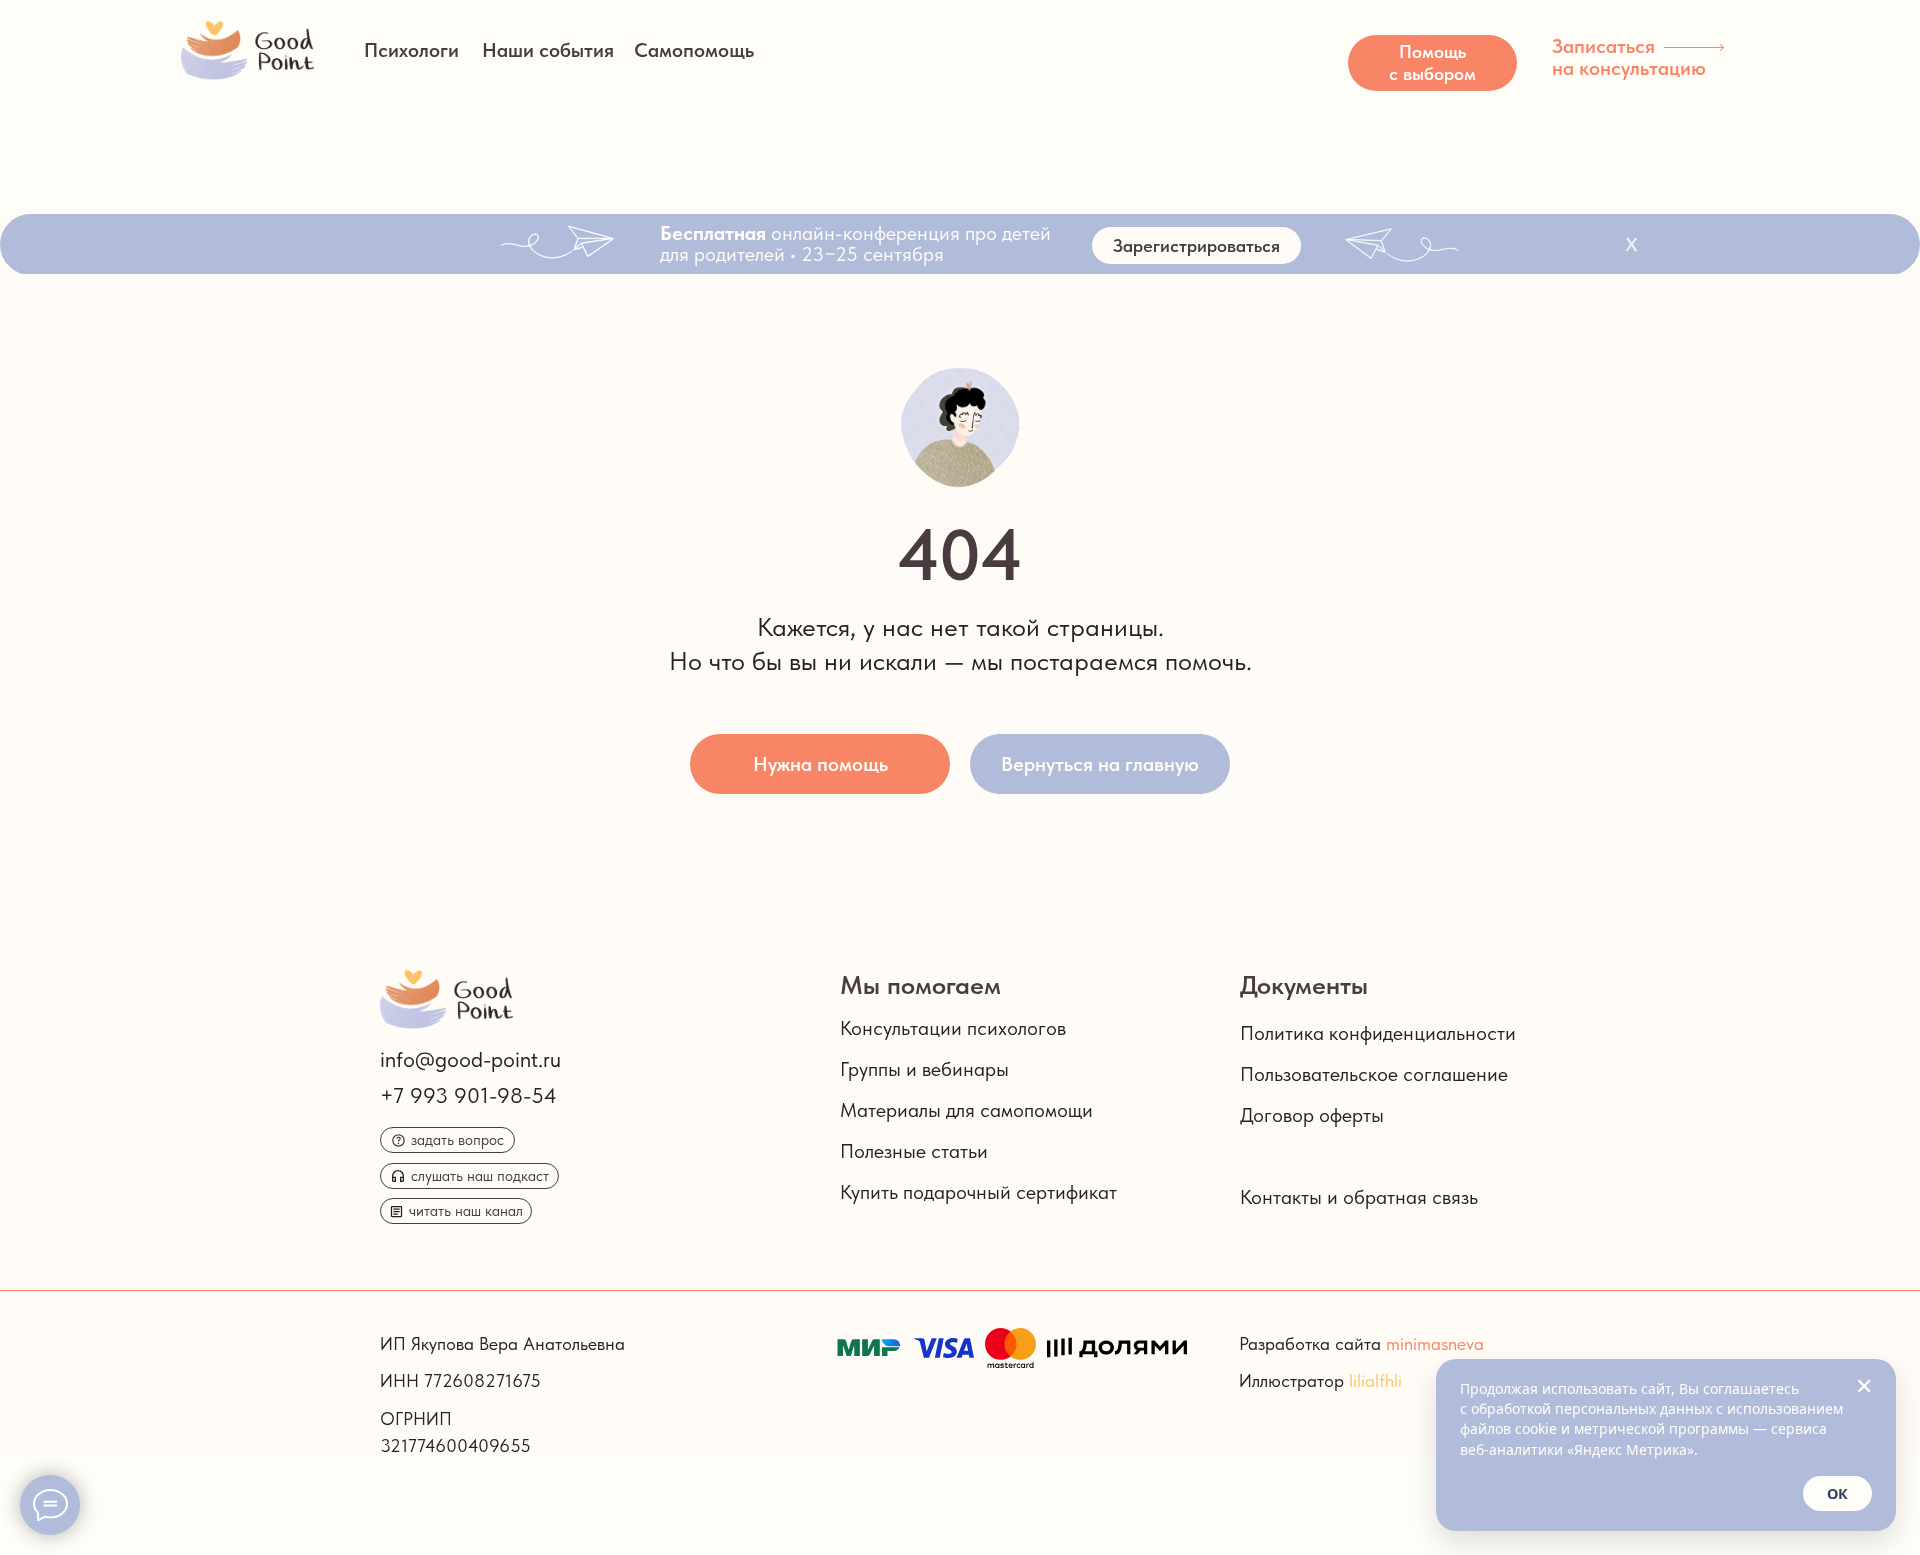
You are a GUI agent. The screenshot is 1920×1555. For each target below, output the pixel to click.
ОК (1837, 1493)
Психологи (411, 50)
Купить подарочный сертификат (978, 1192)
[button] (1432, 63)
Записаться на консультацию (1629, 57)
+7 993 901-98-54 (468, 1095)
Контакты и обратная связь (1359, 1197)
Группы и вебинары (924, 1069)
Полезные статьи (914, 1151)
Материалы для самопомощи (966, 1110)
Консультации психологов (953, 1028)
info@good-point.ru (470, 1059)
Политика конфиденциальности (1378, 1033)
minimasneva (1435, 1343)
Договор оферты (1312, 1115)
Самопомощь (694, 50)
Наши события (548, 50)
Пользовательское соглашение (1374, 1074)
